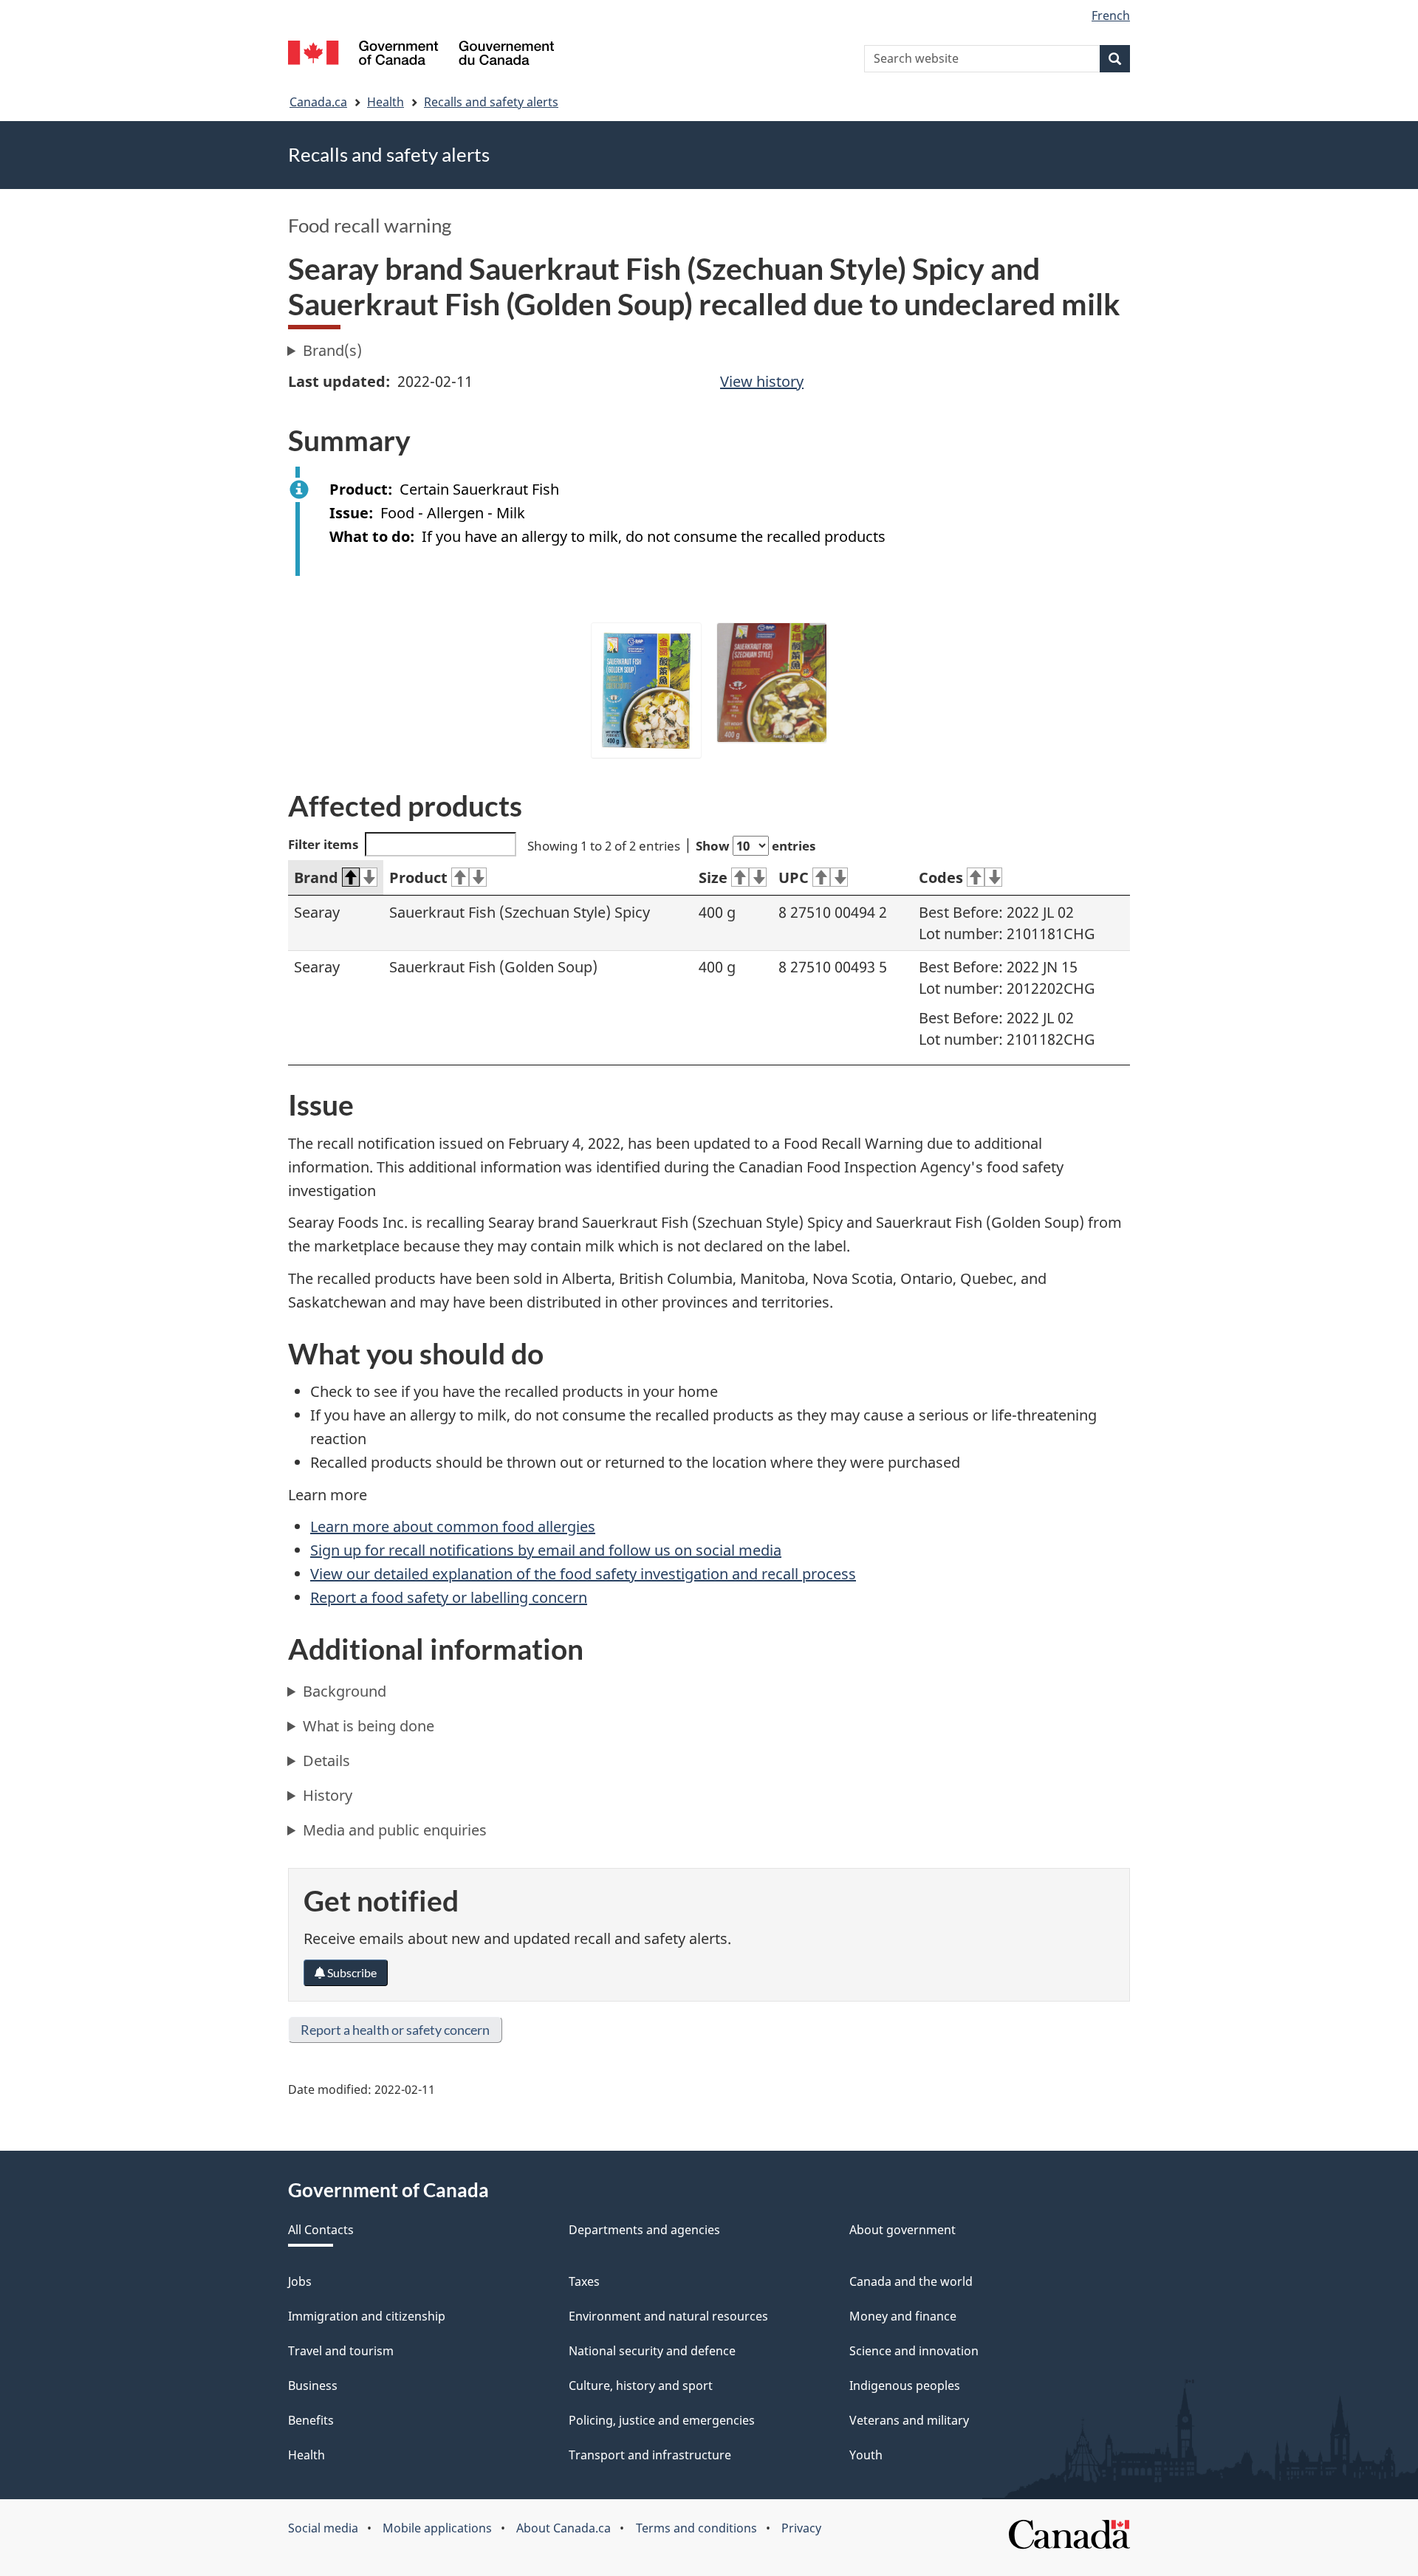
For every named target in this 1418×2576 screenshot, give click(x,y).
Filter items (323, 844)
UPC (794, 877)
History (328, 1795)
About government (902, 2230)
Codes (941, 877)
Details (326, 1761)
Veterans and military (909, 2420)
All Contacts (321, 2230)
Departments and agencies (644, 2230)
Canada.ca (318, 102)
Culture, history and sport (641, 2386)
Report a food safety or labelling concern (449, 1597)
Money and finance (903, 2316)
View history (762, 381)
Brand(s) (332, 350)
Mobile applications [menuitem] (437, 2528)
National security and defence (652, 2351)
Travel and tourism (341, 2351)
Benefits (311, 2420)
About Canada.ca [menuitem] (564, 2528)
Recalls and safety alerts (491, 102)
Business (313, 2386)
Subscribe (351, 1972)
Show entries (756, 846)
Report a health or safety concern (395, 2030)
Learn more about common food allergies (453, 1526)
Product (418, 877)
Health (386, 102)
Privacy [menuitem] (801, 2528)
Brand (316, 877)
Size (713, 877)
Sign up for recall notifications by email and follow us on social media (546, 1550)
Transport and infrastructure (650, 2455)
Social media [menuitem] (323, 2528)
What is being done (369, 1726)
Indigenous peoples (905, 2386)
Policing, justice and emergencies (662, 2420)
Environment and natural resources (668, 2316)
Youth (866, 2455)
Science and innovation (914, 2351)
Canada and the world (911, 2281)
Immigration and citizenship (367, 2316)
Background (345, 1691)
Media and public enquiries (395, 1830)
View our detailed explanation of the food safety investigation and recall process (583, 1574)
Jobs (300, 2281)
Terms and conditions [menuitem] (696, 2528)
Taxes (584, 2281)
